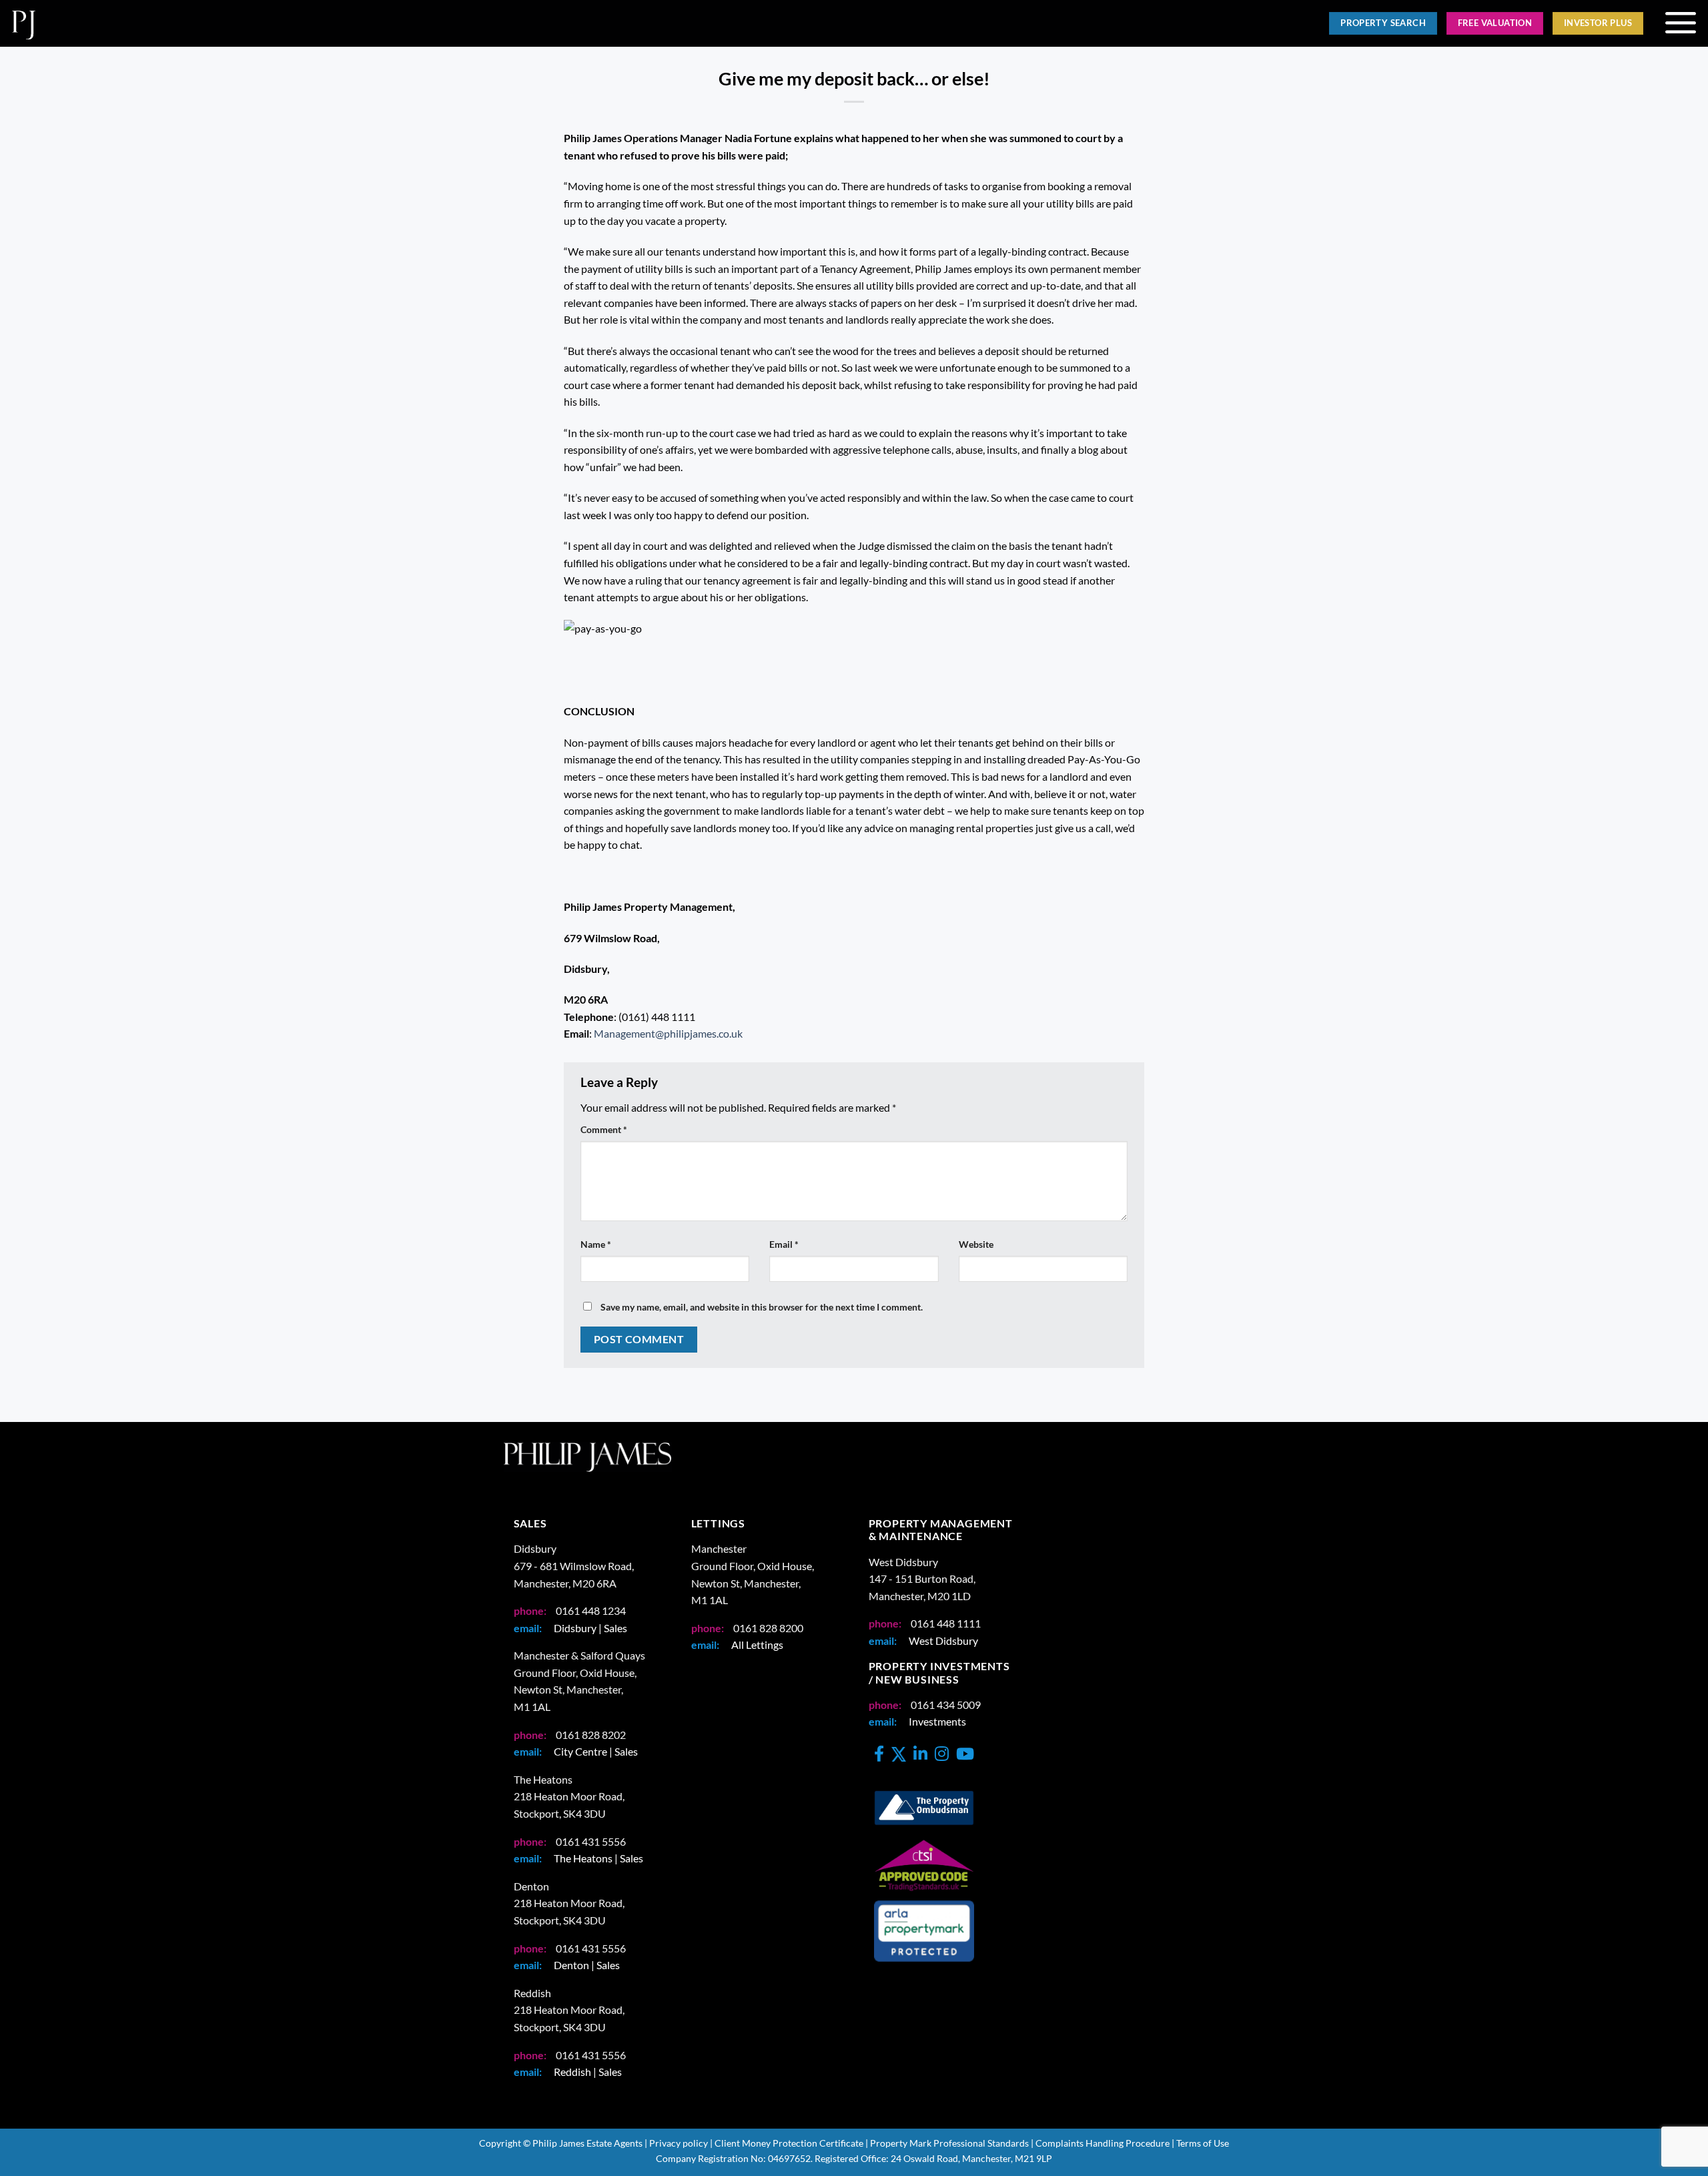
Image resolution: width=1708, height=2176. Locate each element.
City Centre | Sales (596, 1751)
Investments (937, 1721)
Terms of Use (1203, 2143)
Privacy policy (679, 2143)
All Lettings (757, 1645)
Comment (604, 1129)
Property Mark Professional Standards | (952, 2143)
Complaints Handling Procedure (1103, 2143)
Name (596, 1244)
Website (976, 1244)
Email (784, 1244)
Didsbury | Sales (590, 1628)
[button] (1680, 23)
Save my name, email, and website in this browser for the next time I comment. (762, 1307)
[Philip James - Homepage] (422, 23)
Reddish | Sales (588, 2072)
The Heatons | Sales (598, 1858)
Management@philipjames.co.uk (668, 1033)
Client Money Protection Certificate (789, 2143)
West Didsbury (943, 1641)
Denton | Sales (587, 1965)
